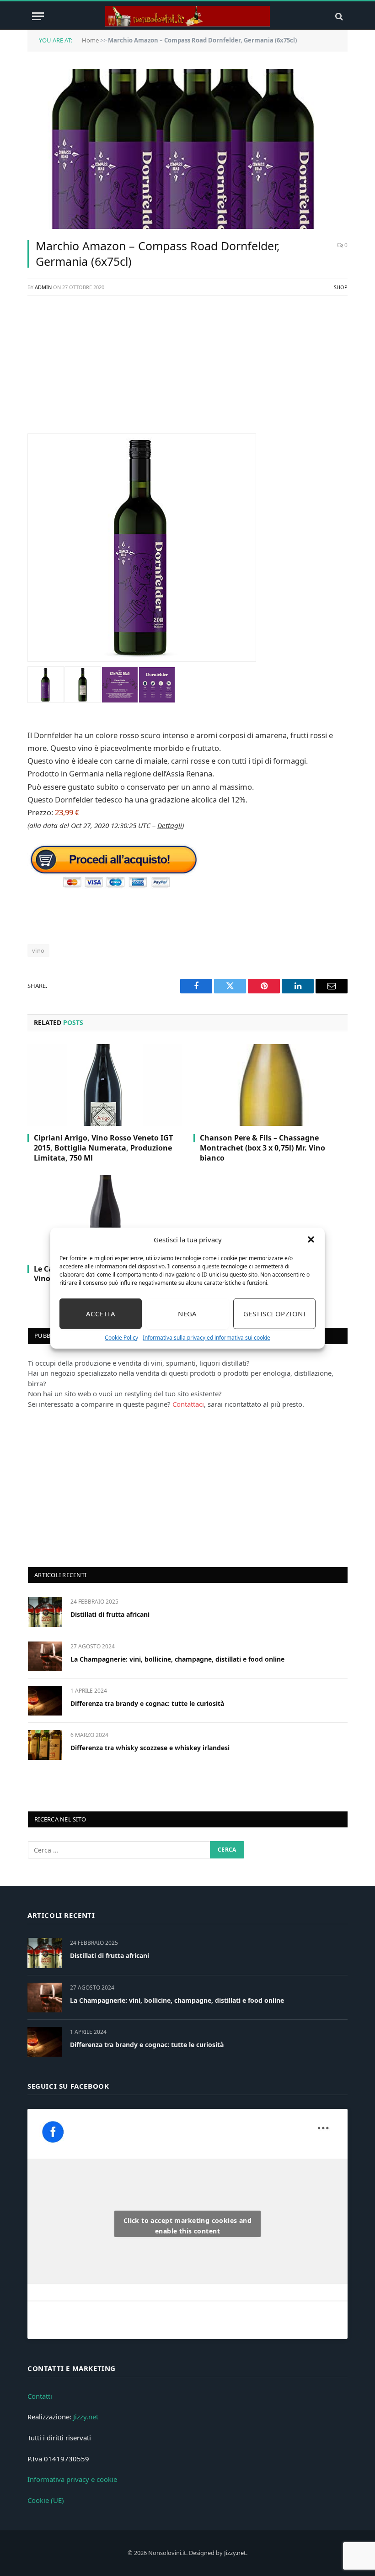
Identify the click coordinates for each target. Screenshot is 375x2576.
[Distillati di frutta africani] (45, 1612)
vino (38, 950)
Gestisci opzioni (274, 1314)
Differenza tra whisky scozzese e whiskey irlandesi (150, 1748)
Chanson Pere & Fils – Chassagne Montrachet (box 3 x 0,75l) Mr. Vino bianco (262, 1148)
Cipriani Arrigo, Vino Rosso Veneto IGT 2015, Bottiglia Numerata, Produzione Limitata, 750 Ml (103, 1148)
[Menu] (38, 16)
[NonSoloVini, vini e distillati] (187, 16)
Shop (341, 287)
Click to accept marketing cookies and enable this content (188, 2226)
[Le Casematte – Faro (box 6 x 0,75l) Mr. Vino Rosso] (104, 1216)
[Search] (338, 16)
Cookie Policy (121, 1337)
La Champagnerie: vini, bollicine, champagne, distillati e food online (177, 1659)
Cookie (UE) (46, 2500)
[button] (311, 1240)
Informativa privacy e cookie (72, 2479)
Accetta (101, 1314)
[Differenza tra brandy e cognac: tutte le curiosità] (45, 1701)
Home (90, 40)
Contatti (40, 2396)
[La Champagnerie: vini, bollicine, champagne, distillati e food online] (45, 1656)
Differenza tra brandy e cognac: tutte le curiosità (147, 1703)
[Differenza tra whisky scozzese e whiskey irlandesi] (45, 1745)
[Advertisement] (187, 370)
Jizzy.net (86, 2417)
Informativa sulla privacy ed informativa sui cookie (206, 1337)
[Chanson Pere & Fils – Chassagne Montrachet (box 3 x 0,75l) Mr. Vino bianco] (271, 1085)
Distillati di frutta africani (110, 1614)
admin (43, 287)
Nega (187, 1314)
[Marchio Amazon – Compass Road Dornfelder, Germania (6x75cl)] (187, 149)
